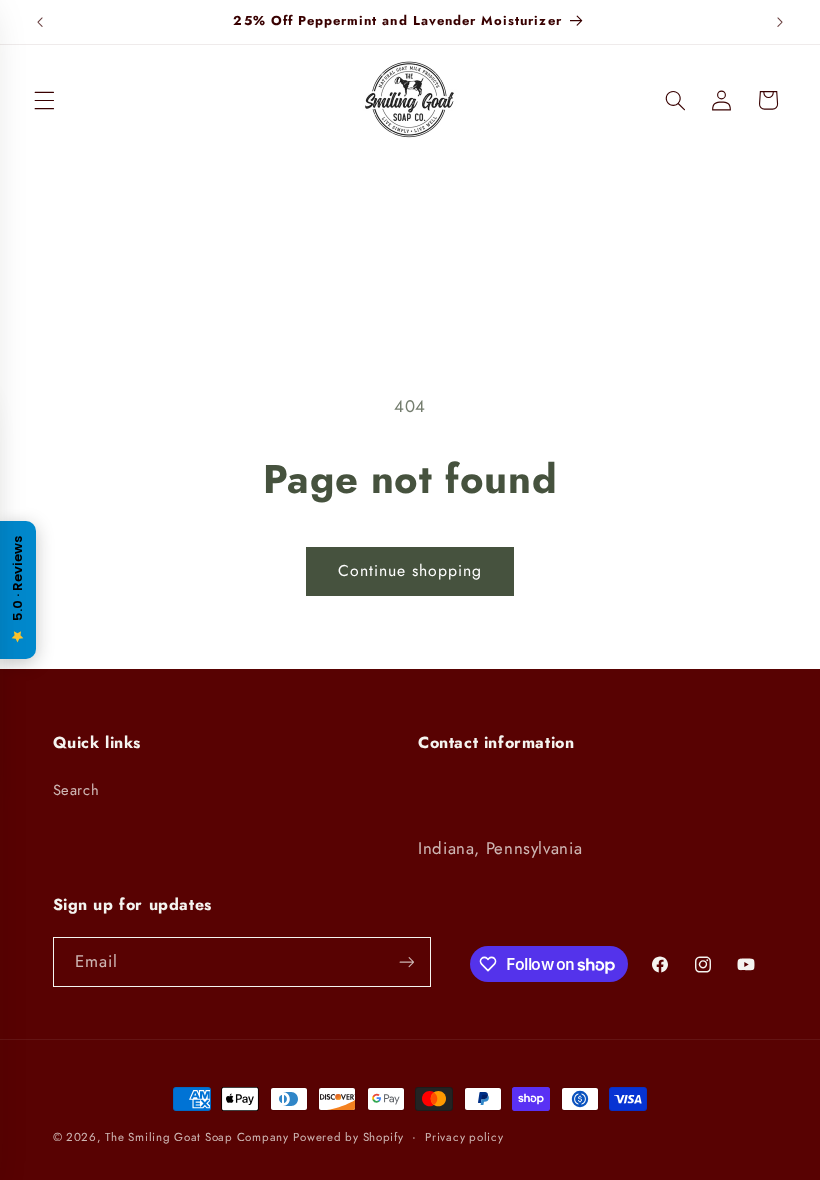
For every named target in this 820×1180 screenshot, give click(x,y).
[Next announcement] (780, 22)
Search (76, 790)
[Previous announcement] (40, 22)
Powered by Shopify (348, 1137)
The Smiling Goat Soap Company (196, 1137)
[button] (44, 100)
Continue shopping (410, 570)
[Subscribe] (406, 961)
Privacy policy (464, 1137)
